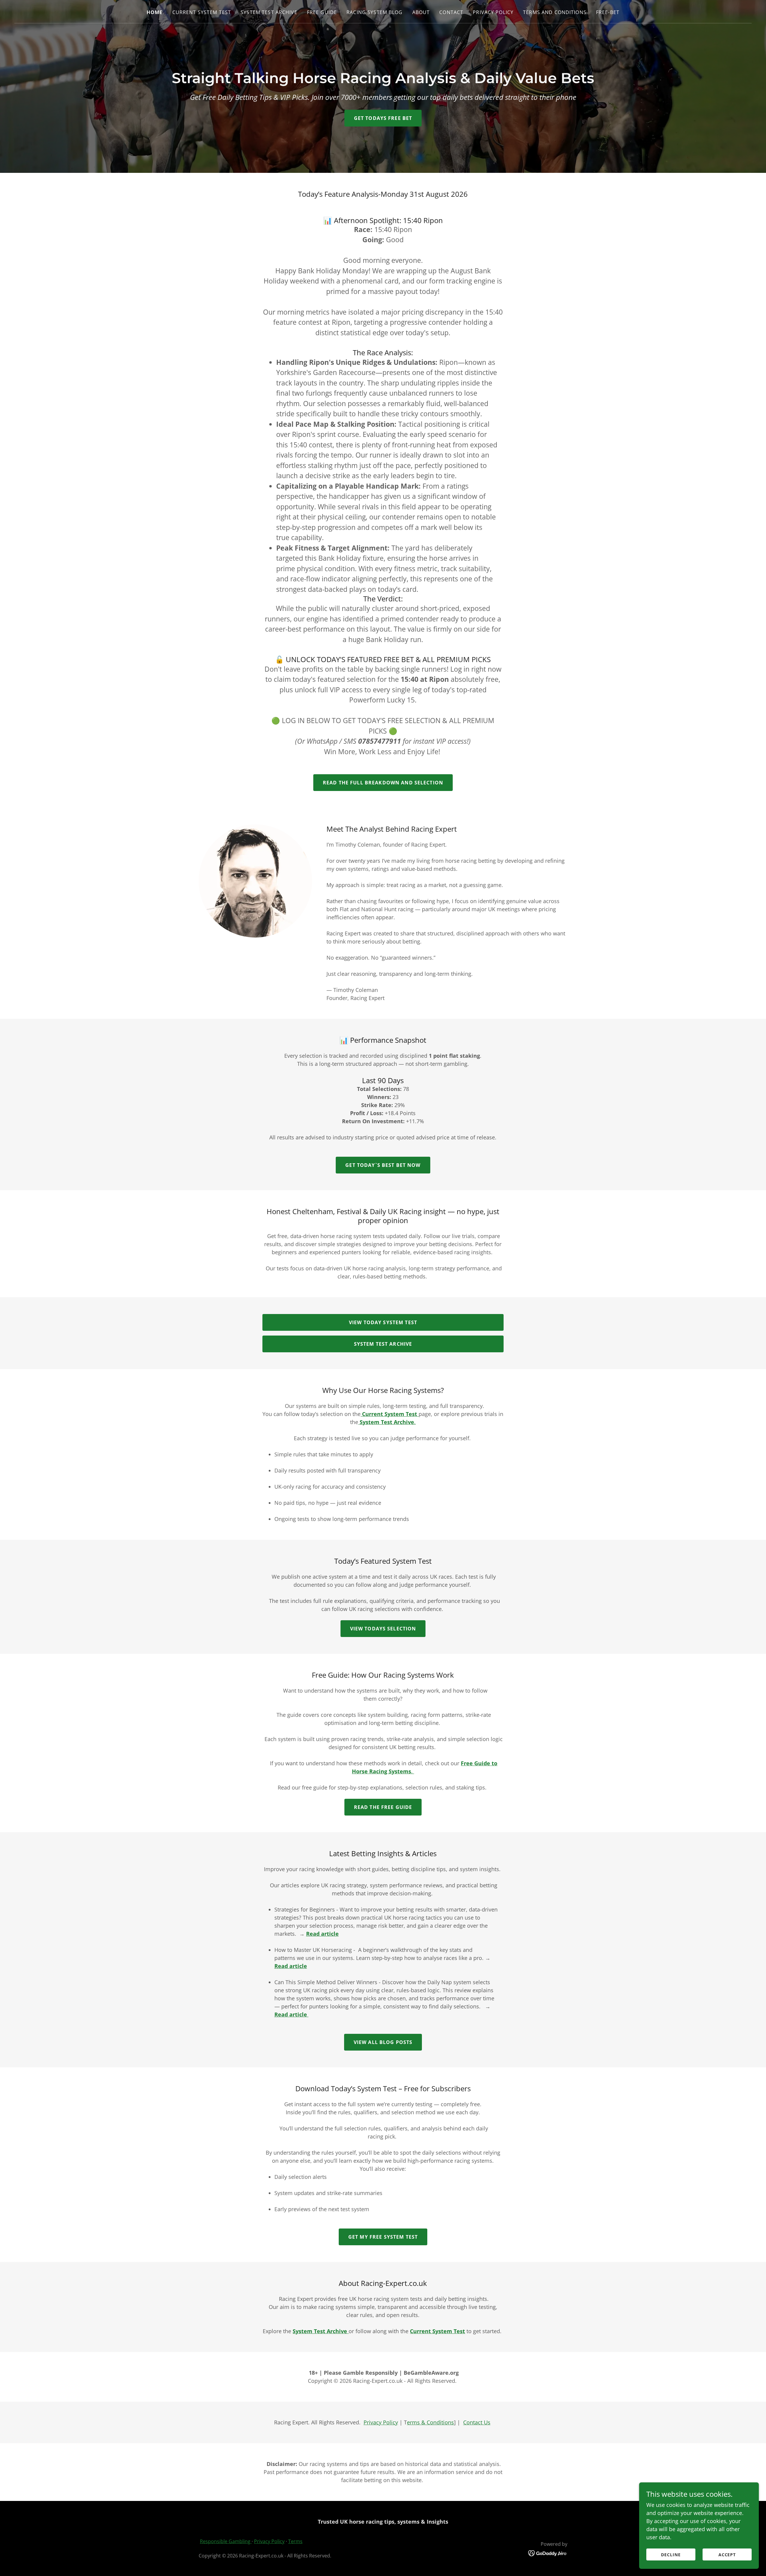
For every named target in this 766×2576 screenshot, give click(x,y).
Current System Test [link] (202, 12)
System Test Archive (383, 1344)
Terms (295, 2541)
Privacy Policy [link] (493, 12)
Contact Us (477, 2422)
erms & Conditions (430, 2422)
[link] (548, 2552)
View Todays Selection (383, 1629)
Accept (727, 2555)
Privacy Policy (381, 2422)
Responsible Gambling (226, 2541)
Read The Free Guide (383, 1807)
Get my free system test (383, 2237)
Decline (671, 2555)
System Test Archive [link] (269, 12)
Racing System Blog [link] (374, 12)
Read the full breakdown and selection (383, 783)
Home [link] (155, 12)
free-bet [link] (608, 12)
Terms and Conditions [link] (555, 12)
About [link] (421, 12)
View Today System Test (383, 1322)
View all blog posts (383, 2042)
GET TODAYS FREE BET (383, 118)
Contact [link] (451, 12)
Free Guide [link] (322, 12)
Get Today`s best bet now (383, 1165)
